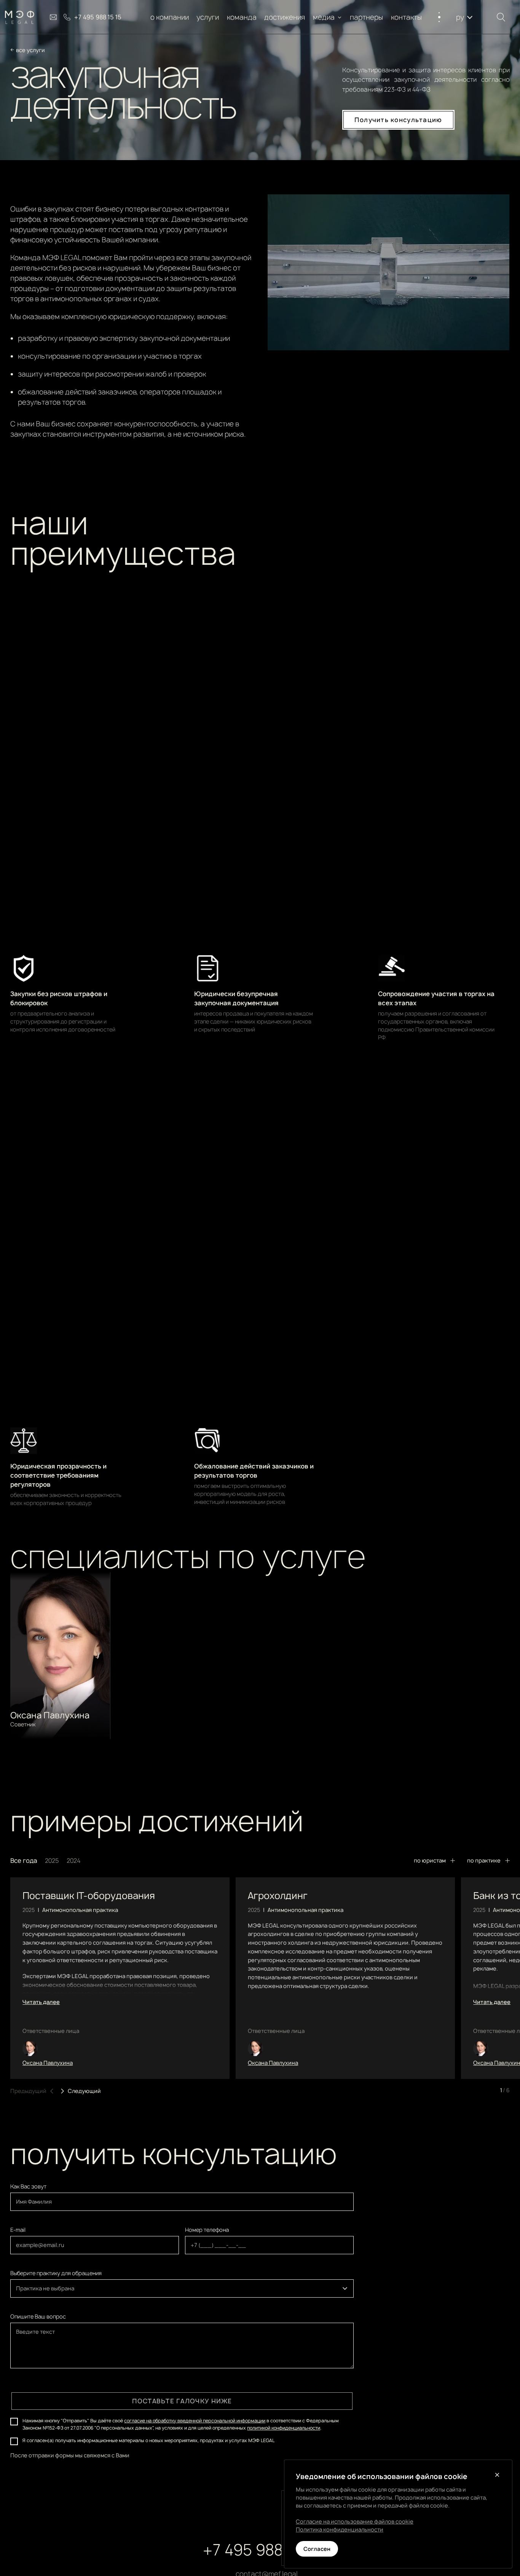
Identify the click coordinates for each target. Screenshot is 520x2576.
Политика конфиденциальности (340, 2529)
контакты (406, 17)
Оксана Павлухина (48, 2063)
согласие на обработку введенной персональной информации (195, 2421)
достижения (285, 17)
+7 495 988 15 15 (261, 2550)
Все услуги (30, 50)
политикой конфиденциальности (284, 2428)
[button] (328, 17)
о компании (170, 17)
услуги (208, 17)
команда (242, 17)
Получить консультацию (398, 120)
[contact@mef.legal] (53, 17)
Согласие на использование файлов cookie (355, 2521)
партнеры (367, 17)
